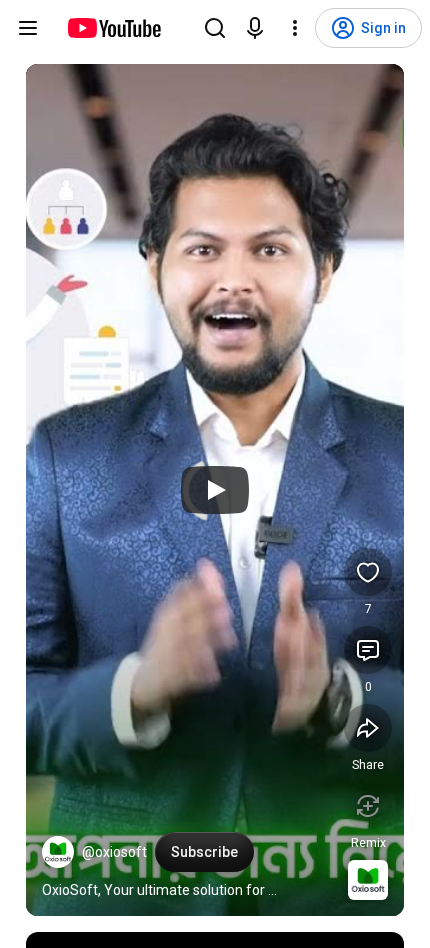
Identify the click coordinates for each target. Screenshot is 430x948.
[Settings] (295, 28)
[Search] (215, 28)
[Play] (215, 490)
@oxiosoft (114, 852)
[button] (58, 852)
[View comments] (368, 650)
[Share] (368, 728)
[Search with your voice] (255, 28)
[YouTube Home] (113, 28)
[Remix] (368, 806)
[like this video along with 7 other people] (368, 572)
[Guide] (28, 28)
